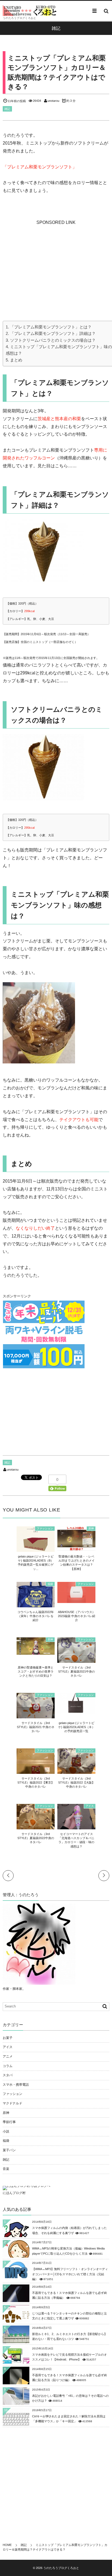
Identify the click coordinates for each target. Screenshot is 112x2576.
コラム (8, 2066)
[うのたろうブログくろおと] (30, 11)
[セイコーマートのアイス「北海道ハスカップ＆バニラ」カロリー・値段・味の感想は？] (76, 1827)
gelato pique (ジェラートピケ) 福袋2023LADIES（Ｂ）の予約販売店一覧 (77, 1727)
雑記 (7, 109)
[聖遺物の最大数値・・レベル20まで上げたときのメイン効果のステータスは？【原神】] (76, 1548)
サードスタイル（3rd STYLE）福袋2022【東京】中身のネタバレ (36, 1783)
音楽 (6, 2169)
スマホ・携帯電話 (16, 2085)
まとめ (16, 360)
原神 (91, 1528)
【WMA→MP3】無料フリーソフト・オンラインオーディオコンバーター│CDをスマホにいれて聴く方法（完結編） (70, 2274)
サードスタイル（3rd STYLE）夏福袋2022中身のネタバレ (36, 1838)
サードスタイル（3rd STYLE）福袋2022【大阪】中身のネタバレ (77, 1783)
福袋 (50, 1584)
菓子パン (9, 2150)
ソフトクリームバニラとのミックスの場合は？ (53, 340)
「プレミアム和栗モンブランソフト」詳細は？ (53, 333)
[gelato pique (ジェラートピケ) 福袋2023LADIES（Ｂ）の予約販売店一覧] (76, 1711)
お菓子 (8, 2038)
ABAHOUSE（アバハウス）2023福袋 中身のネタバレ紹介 (77, 1616)
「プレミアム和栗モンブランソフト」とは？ (51, 327)
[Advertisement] (56, 260)
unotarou (53, 101)
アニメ (8, 2056)
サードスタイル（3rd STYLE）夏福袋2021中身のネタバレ (77, 1672)
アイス (90, 1806)
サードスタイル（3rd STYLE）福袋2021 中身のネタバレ (36, 1727)
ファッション (45, 1528)
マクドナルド (13, 2103)
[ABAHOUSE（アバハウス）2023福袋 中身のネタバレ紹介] (76, 1600)
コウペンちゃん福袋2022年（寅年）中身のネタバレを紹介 (36, 1616)
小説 (6, 2131)
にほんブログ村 (14, 2193)
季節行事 (9, 2122)
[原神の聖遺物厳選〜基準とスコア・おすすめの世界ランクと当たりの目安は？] (36, 1652)
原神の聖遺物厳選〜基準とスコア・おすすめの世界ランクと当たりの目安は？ (36, 1672)
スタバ (8, 2075)
